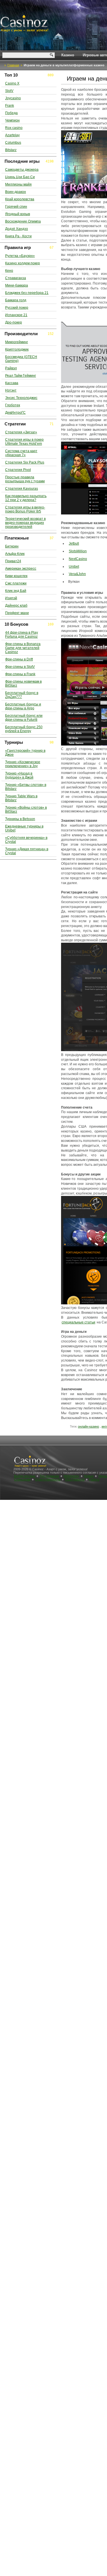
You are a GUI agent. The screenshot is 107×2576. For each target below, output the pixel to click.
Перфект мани (17, 613)
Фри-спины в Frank (20, 674)
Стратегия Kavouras (22, 489)
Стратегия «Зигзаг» (21, 432)
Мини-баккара (17, 285)
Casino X (12, 83)
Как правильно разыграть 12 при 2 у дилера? (26, 498)
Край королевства (20, 199)
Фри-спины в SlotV (20, 667)
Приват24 (13, 561)
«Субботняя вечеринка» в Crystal (26, 840)
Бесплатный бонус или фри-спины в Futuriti (24, 718)
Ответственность (48, 1479)
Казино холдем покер (23, 263)
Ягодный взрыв (18, 214)
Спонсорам (22, 1479)
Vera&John (77, 574)
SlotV (9, 91)
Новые (89, 1476)
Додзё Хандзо (17, 229)
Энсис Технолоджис (21, 398)
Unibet (74, 567)
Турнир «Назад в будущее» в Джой (19, 775)
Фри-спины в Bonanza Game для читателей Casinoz (23, 648)
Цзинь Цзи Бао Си (20, 177)
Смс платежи (16, 583)
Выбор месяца (25, 1476)
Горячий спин (16, 207)
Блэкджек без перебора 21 (27, 293)
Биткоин (12, 546)
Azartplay (12, 135)
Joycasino (13, 98)
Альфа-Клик (15, 554)
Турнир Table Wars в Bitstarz (21, 798)
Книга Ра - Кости (18, 236)
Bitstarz (11, 150)
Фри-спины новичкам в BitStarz (23, 683)
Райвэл (11, 368)
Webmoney (71, 1476)
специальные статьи (78, 1322)
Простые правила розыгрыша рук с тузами (25, 479)
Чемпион (12, 120)
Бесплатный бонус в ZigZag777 (22, 695)
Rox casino (14, 128)
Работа (94, 1479)
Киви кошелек (16, 576)
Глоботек (13, 405)
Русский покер (17, 308)
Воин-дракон (16, 192)
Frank (10, 106)
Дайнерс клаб (16, 606)
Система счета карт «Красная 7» (21, 453)
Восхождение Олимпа (23, 221)
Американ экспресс (21, 569)
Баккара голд (16, 300)
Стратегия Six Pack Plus (25, 462)
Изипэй (11, 598)
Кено (9, 271)
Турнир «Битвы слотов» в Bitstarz (26, 787)
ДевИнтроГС (15, 413)
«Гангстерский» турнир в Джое (25, 753)
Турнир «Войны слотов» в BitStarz (26, 810)
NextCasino (78, 559)
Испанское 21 (16, 315)
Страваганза (16, 278)
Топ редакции (49, 1476)
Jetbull (74, 543)
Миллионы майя (18, 184)
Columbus (13, 143)
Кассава (12, 383)
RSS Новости (75, 1479)
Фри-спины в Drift (19, 659)
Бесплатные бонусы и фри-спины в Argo (23, 706)
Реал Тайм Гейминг (21, 376)
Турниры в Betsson (20, 819)
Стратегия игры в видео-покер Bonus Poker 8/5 (25, 509)
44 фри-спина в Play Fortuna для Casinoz (22, 635)
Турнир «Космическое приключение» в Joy (23, 764)
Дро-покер (14, 322)
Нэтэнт (11, 390)
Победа (11, 113)
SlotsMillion (78, 551)
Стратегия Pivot (18, 470)
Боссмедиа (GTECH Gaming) (21, 359)
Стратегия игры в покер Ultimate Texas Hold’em (24, 442)
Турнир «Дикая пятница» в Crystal (27, 851)
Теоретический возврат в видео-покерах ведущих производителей (25, 523)
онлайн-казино (88, 1426)
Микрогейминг (17, 342)
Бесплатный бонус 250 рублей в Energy (24, 729)
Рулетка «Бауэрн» (20, 256)
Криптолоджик (17, 349)
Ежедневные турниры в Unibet (24, 828)
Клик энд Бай (16, 591)
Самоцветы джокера (22, 170)
